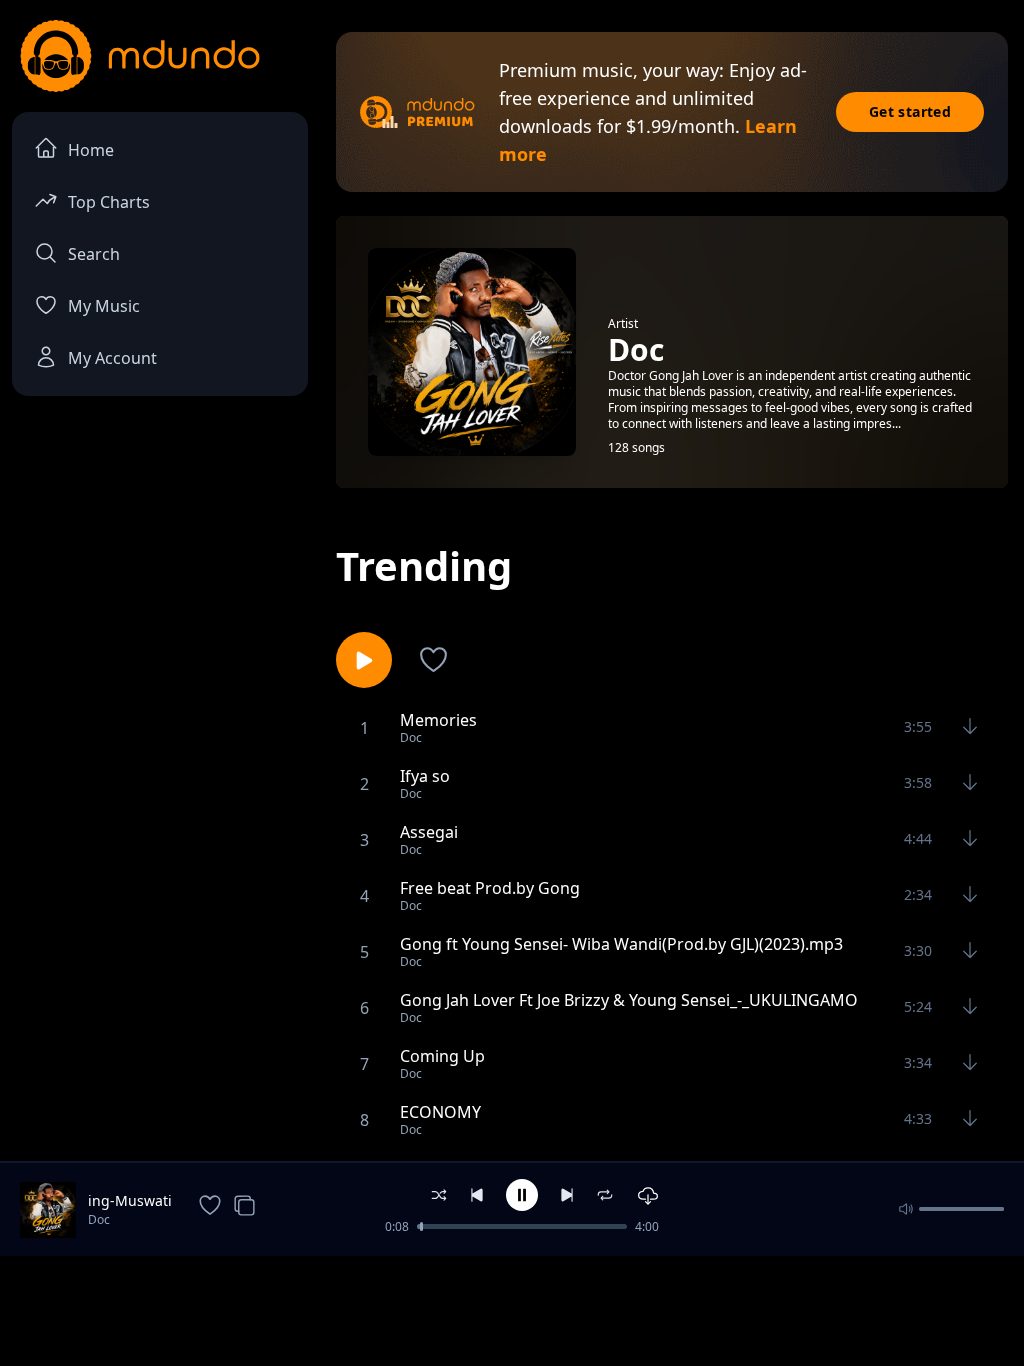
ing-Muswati (130, 1200)
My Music (104, 306)
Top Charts (109, 202)
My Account (112, 358)
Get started (910, 111)
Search (94, 254)
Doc (99, 1219)
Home (91, 150)
